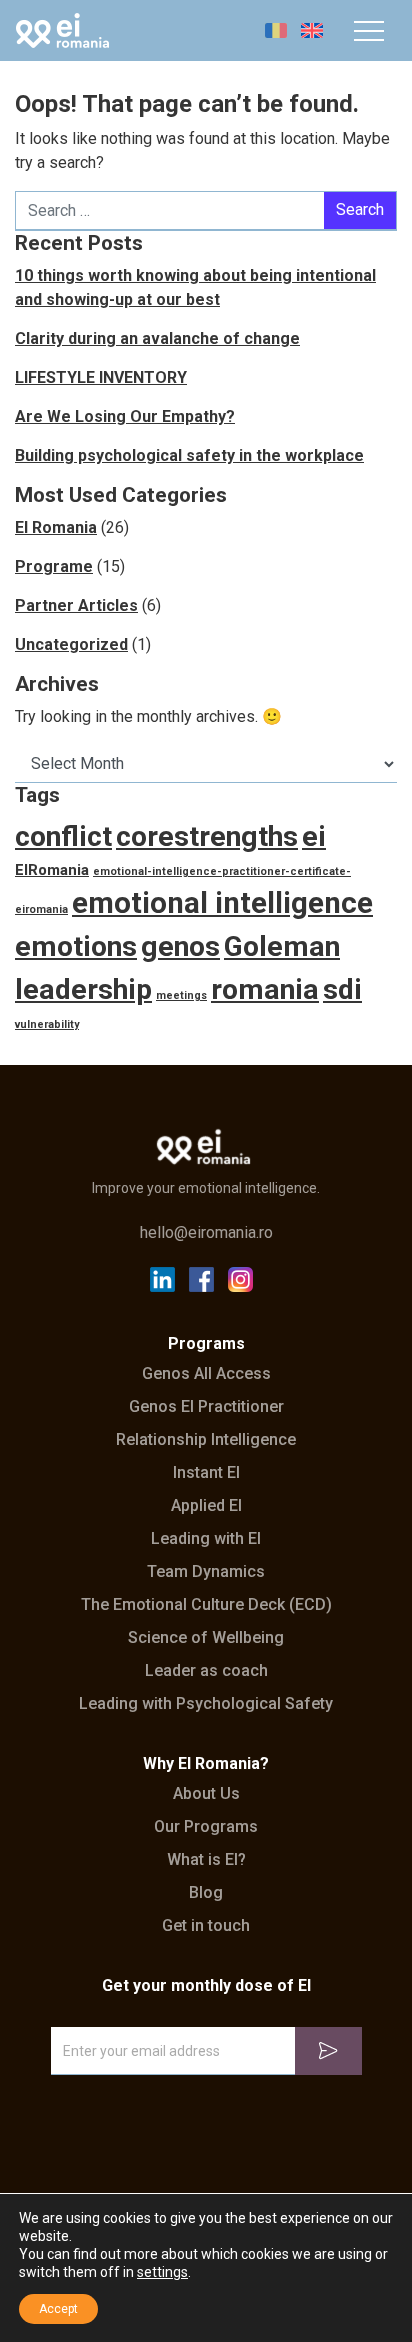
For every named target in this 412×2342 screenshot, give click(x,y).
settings (162, 2272)
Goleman (282, 946)
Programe (54, 566)
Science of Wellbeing (206, 1638)
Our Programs (206, 1827)
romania (265, 989)
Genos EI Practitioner (206, 1407)
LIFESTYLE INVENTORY (101, 377)
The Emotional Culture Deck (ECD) (206, 1605)
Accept (58, 2309)
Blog (206, 1893)
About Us (206, 1794)
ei (314, 836)
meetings (181, 995)
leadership (83, 989)
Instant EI (206, 1473)
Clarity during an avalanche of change (157, 338)
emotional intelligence (222, 903)
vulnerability (47, 1024)
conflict (63, 836)
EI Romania (56, 527)
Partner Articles (76, 605)
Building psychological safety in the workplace (189, 455)
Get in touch (206, 1926)
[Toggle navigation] (369, 31)
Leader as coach (206, 1671)
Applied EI (206, 1506)
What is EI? (206, 1860)
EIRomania (52, 870)
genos (180, 946)
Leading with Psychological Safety (206, 1704)
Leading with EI (206, 1539)
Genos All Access (206, 1374)
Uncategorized (71, 644)
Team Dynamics (206, 1572)
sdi (342, 989)
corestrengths (207, 836)
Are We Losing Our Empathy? (125, 416)
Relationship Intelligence (206, 1440)
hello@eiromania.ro (206, 1233)
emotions (76, 946)
